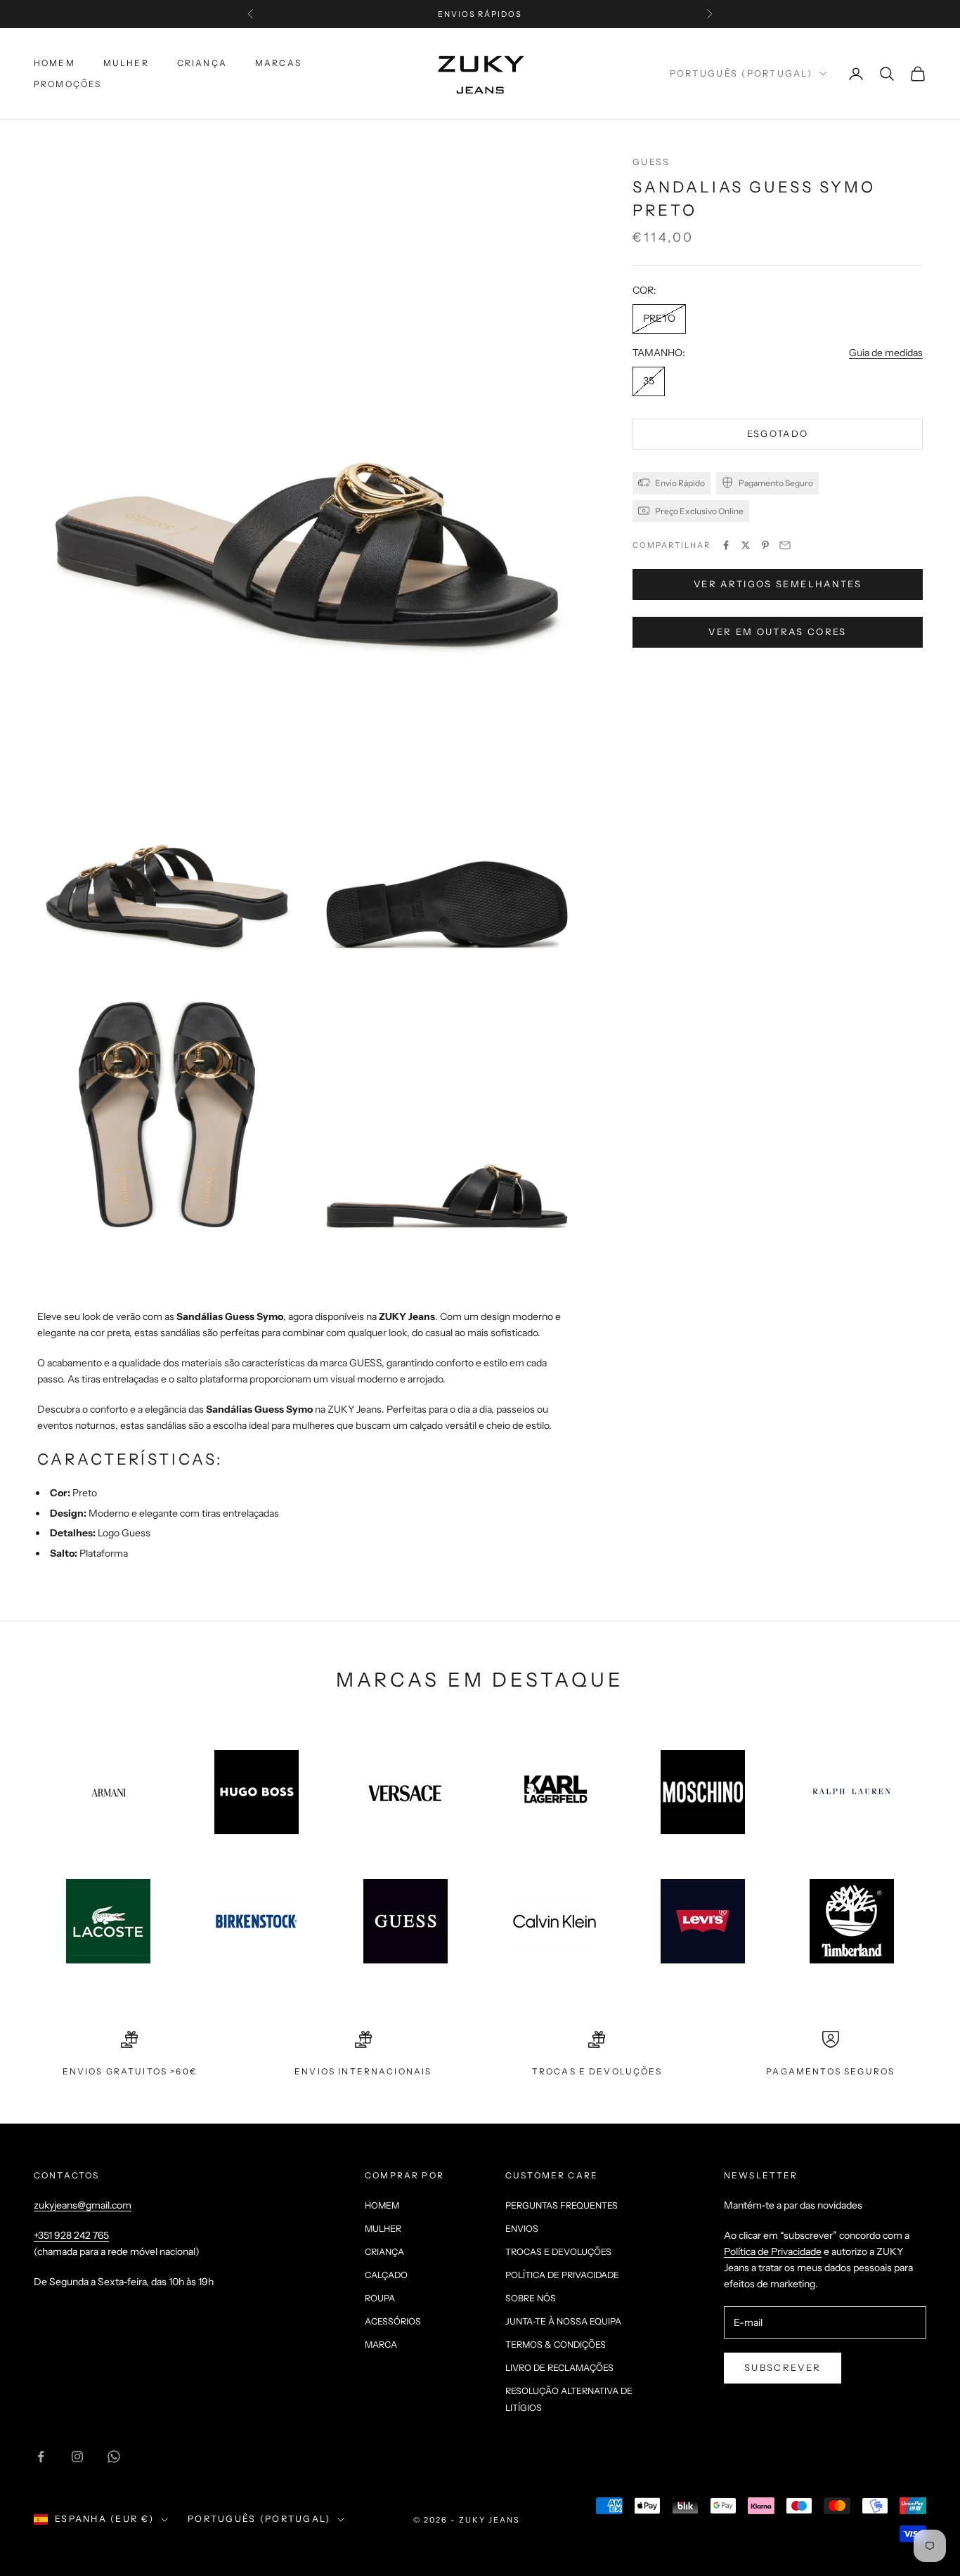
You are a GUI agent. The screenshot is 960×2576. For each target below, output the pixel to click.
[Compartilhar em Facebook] (726, 545)
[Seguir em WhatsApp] (114, 2457)
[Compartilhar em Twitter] (746, 545)
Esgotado (778, 433)
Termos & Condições (556, 2345)
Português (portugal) (741, 73)
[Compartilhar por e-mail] (785, 545)
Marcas (278, 63)
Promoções (67, 84)
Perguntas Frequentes (562, 2205)
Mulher (126, 63)
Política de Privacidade (562, 2275)
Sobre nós (531, 2298)
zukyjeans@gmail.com (83, 2205)
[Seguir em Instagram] (77, 2457)
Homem (54, 63)
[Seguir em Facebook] (41, 2457)
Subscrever (783, 2367)
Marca (381, 2345)
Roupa (380, 2298)
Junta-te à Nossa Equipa (563, 2321)
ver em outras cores (777, 631)
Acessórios (393, 2321)
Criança (202, 63)
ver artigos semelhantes (778, 583)
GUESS (651, 162)
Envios (522, 2229)
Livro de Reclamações (559, 2368)
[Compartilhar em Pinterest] (765, 545)
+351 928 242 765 (71, 2235)
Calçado (386, 2275)
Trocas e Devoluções (558, 2252)
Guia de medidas (886, 352)
